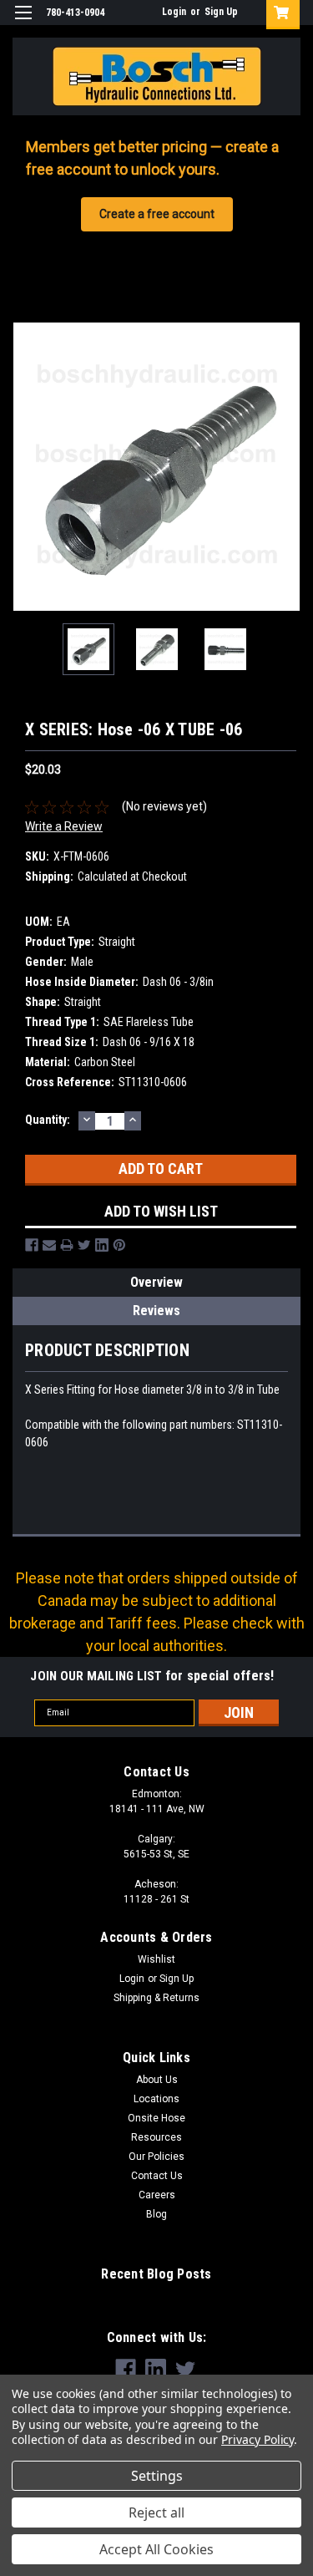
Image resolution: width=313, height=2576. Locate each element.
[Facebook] (32, 1245)
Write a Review (64, 826)
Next (288, 466)
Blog (156, 2214)
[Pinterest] (119, 1245)
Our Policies (156, 2157)
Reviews (156, 1311)
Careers (157, 2195)
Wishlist (156, 1959)
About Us (157, 2080)
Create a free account (157, 214)
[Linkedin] (102, 1245)
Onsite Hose (156, 2118)
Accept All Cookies (156, 2549)
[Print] (67, 1245)
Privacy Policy (257, 2439)
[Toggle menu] (23, 23)
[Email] (49, 1245)
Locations (156, 2099)
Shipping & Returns (156, 1998)
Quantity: (48, 1120)
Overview (156, 1282)
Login (174, 12)
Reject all (156, 2512)
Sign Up (221, 12)
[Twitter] (84, 1245)
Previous (25, 466)
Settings (157, 2476)
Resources (156, 2137)
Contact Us (157, 2176)
